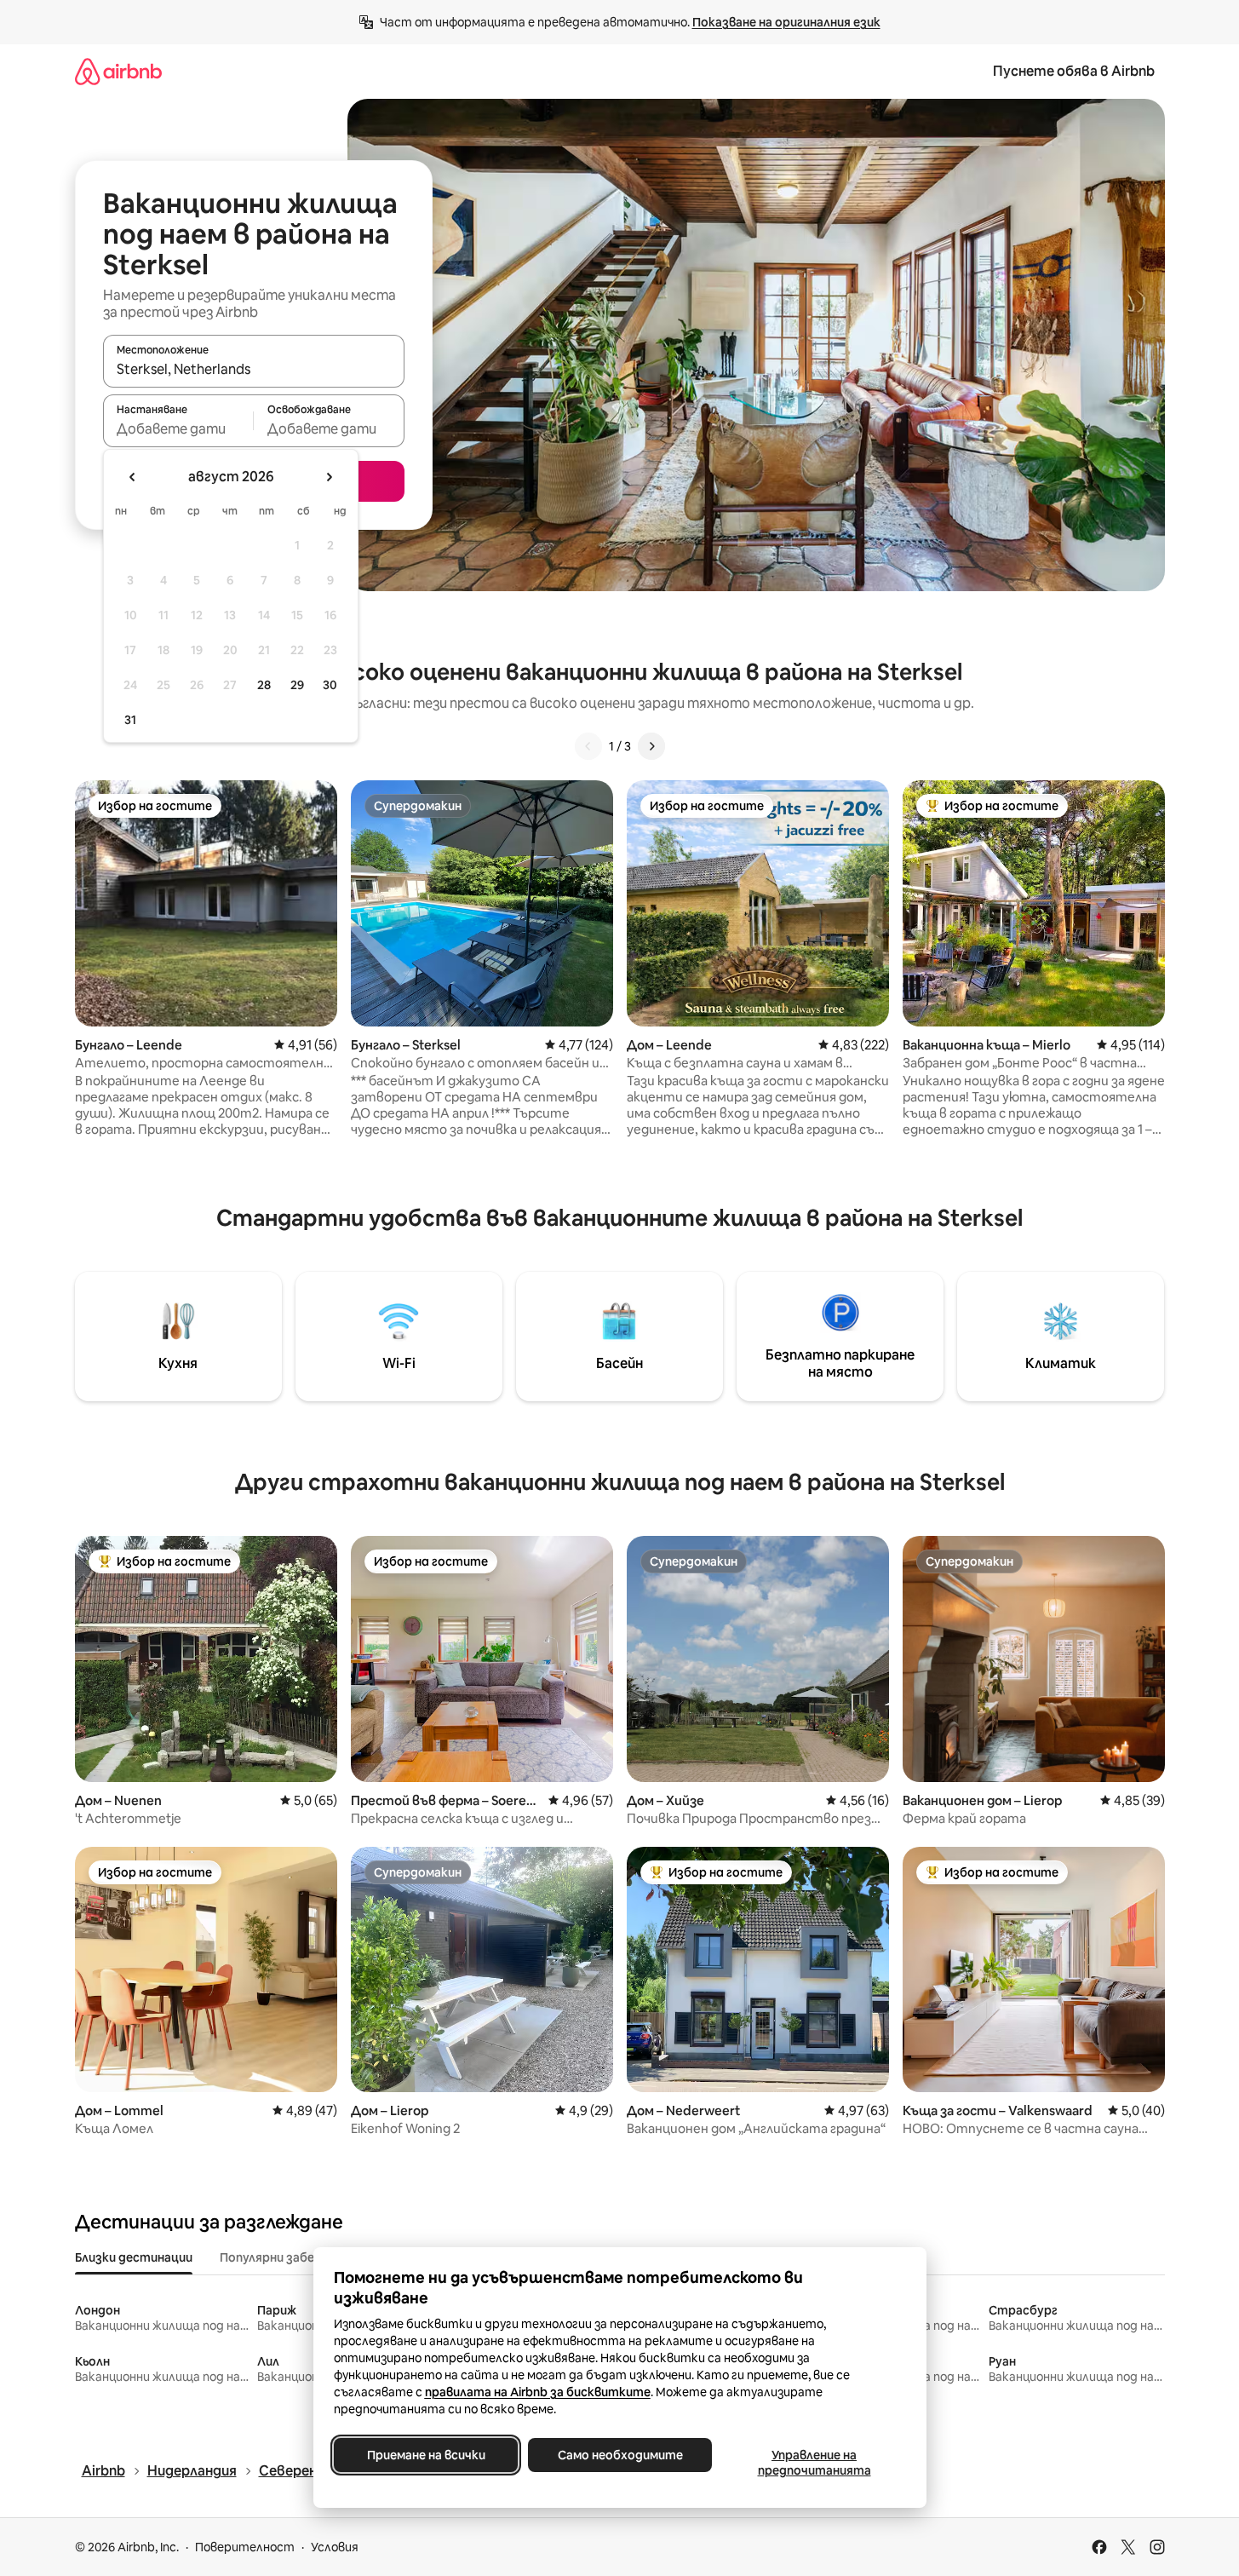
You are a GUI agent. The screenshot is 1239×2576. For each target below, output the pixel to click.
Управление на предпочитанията (814, 2463)
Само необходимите (619, 2455)
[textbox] (178, 428)
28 (264, 685)
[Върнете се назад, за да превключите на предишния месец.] (133, 477)
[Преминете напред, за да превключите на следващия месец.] (329, 477)
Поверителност (245, 2547)
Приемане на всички (425, 2455)
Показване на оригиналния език (786, 22)
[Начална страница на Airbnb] (118, 71)
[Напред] (651, 746)
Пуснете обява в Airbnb (1074, 71)
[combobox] (254, 369)
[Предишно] (588, 746)
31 (130, 720)
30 (330, 685)
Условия (335, 2547)
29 (297, 685)
